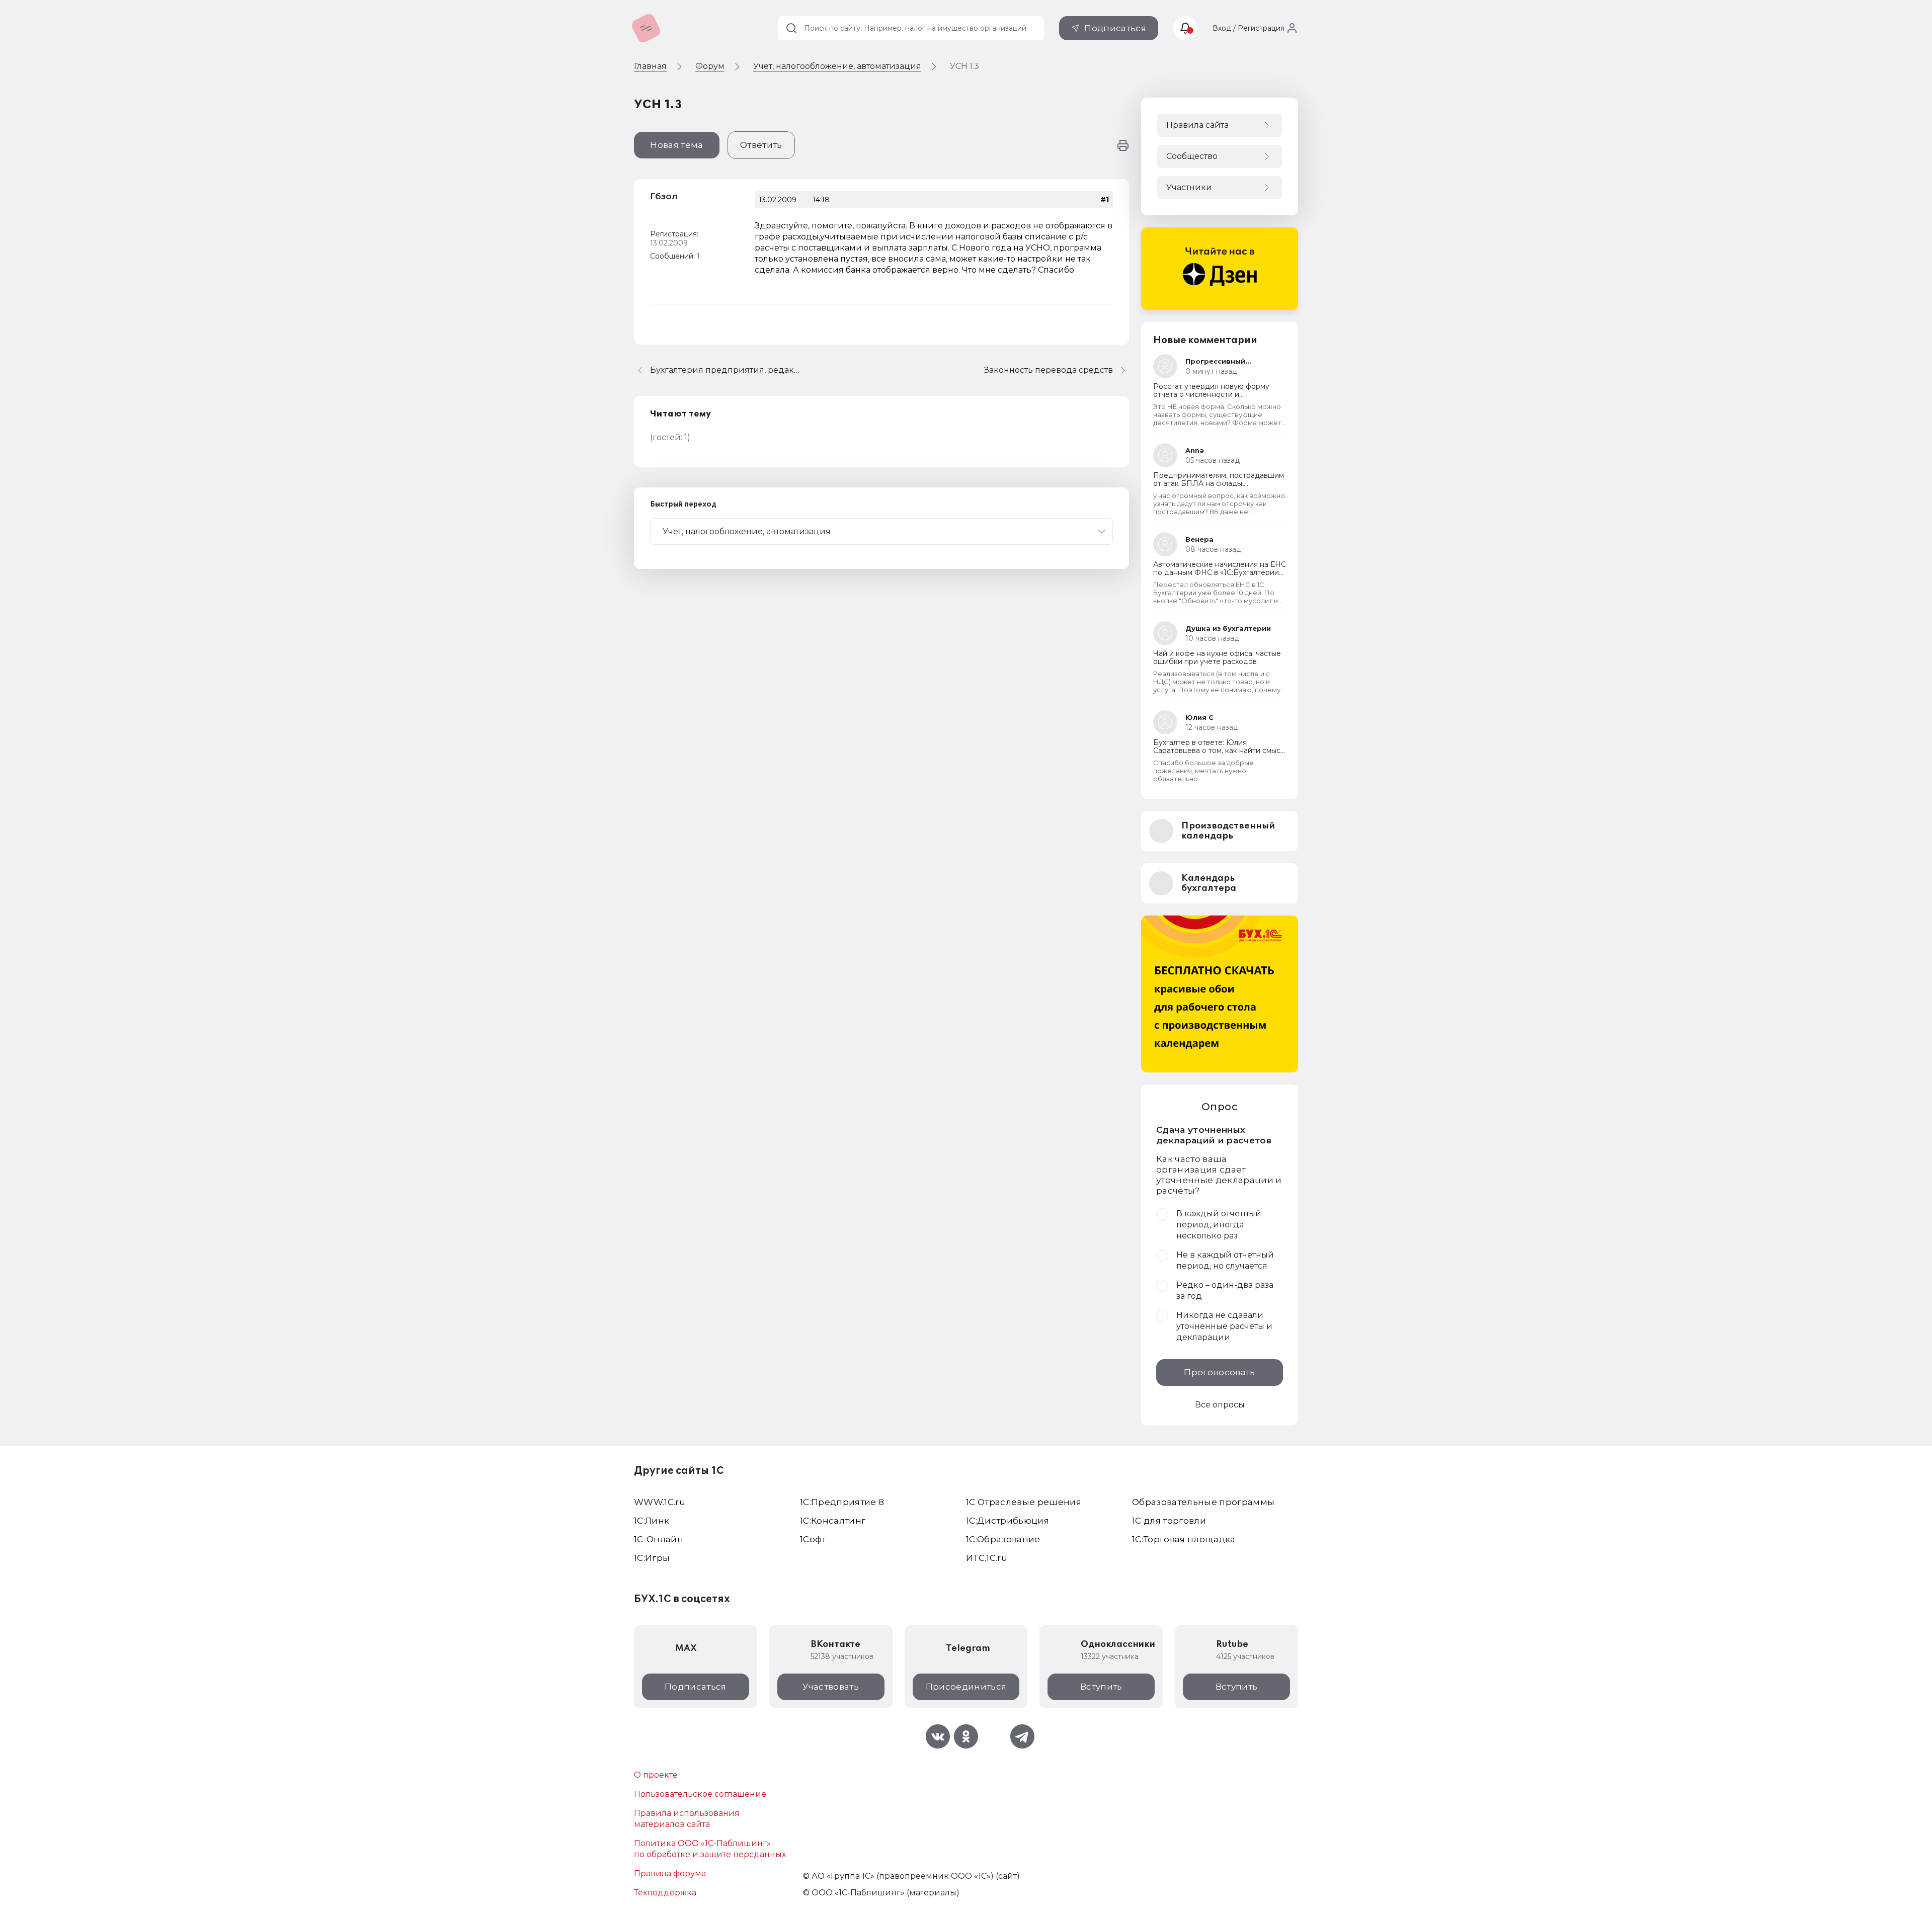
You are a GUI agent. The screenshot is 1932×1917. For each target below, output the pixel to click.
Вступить (1101, 1687)
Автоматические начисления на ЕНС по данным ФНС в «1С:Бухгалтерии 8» (1220, 572)
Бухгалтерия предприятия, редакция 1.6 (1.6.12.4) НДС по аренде (726, 370)
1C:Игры (652, 1558)
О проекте (656, 1775)
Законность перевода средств (1049, 370)
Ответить (761, 145)
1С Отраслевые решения (1024, 1502)
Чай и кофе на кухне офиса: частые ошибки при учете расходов (1217, 657)
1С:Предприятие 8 (842, 1502)
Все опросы (1220, 1405)
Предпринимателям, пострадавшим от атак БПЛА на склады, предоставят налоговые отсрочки (1219, 483)
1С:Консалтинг (833, 1521)
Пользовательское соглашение (700, 1794)
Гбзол (664, 196)
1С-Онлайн (659, 1539)
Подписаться (1115, 28)
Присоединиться (966, 1687)
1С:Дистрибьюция (1008, 1521)
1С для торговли (1169, 1521)
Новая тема (676, 145)
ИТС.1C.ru (987, 1558)
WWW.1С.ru (660, 1502)
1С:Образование (1003, 1539)
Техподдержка (665, 1893)
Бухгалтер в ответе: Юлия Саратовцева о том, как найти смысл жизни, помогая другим (1219, 751)
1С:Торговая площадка (1184, 1539)
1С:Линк (652, 1521)
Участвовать (831, 1687)
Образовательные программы (1203, 1502)
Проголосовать (1219, 1372)
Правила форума (670, 1873)
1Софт (813, 1539)
